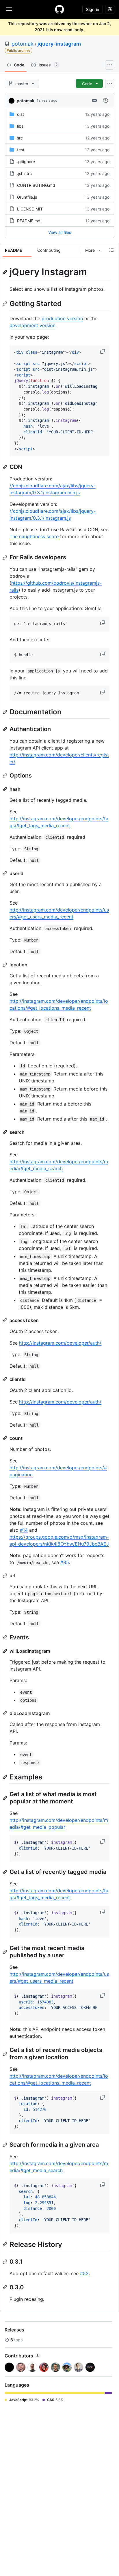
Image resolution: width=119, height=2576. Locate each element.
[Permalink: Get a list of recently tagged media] (5, 1872)
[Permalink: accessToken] (5, 1320)
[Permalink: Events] (5, 1637)
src (20, 138)
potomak (23, 44)
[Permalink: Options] (5, 776)
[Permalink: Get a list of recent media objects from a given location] (5, 2054)
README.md (29, 221)
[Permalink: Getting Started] (5, 303)
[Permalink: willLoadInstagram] (5, 1651)
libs (20, 126)
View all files (60, 232)
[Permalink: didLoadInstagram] (5, 1713)
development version (32, 325)
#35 (65, 1562)
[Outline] (111, 250)
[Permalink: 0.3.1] (5, 2262)
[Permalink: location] (5, 965)
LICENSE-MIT (30, 209)
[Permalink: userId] (5, 873)
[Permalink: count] (5, 1438)
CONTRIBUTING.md (36, 185)
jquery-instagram (59, 44)
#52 (84, 2273)
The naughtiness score (34, 536)
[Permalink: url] (5, 1576)
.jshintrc (24, 173)
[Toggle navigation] (9, 9)
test (21, 150)
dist (21, 114)
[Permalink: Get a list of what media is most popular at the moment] (5, 1798)
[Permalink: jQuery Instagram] (5, 272)
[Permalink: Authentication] (5, 729)
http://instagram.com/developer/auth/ (60, 1343)
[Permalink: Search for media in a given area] (5, 2145)
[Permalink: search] (5, 1132)
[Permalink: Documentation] (5, 712)
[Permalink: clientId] (5, 1379)
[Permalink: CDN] (5, 467)
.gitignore (26, 162)
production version (62, 318)
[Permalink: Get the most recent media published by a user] (5, 1952)
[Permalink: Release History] (5, 2244)
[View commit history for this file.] (106, 100)
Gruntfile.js (27, 197)
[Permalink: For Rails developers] (5, 558)
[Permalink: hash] (5, 789)
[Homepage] (59, 9)
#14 (24, 1530)
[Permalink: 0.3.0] (5, 2287)
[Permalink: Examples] (5, 1777)
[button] (103, 351)
